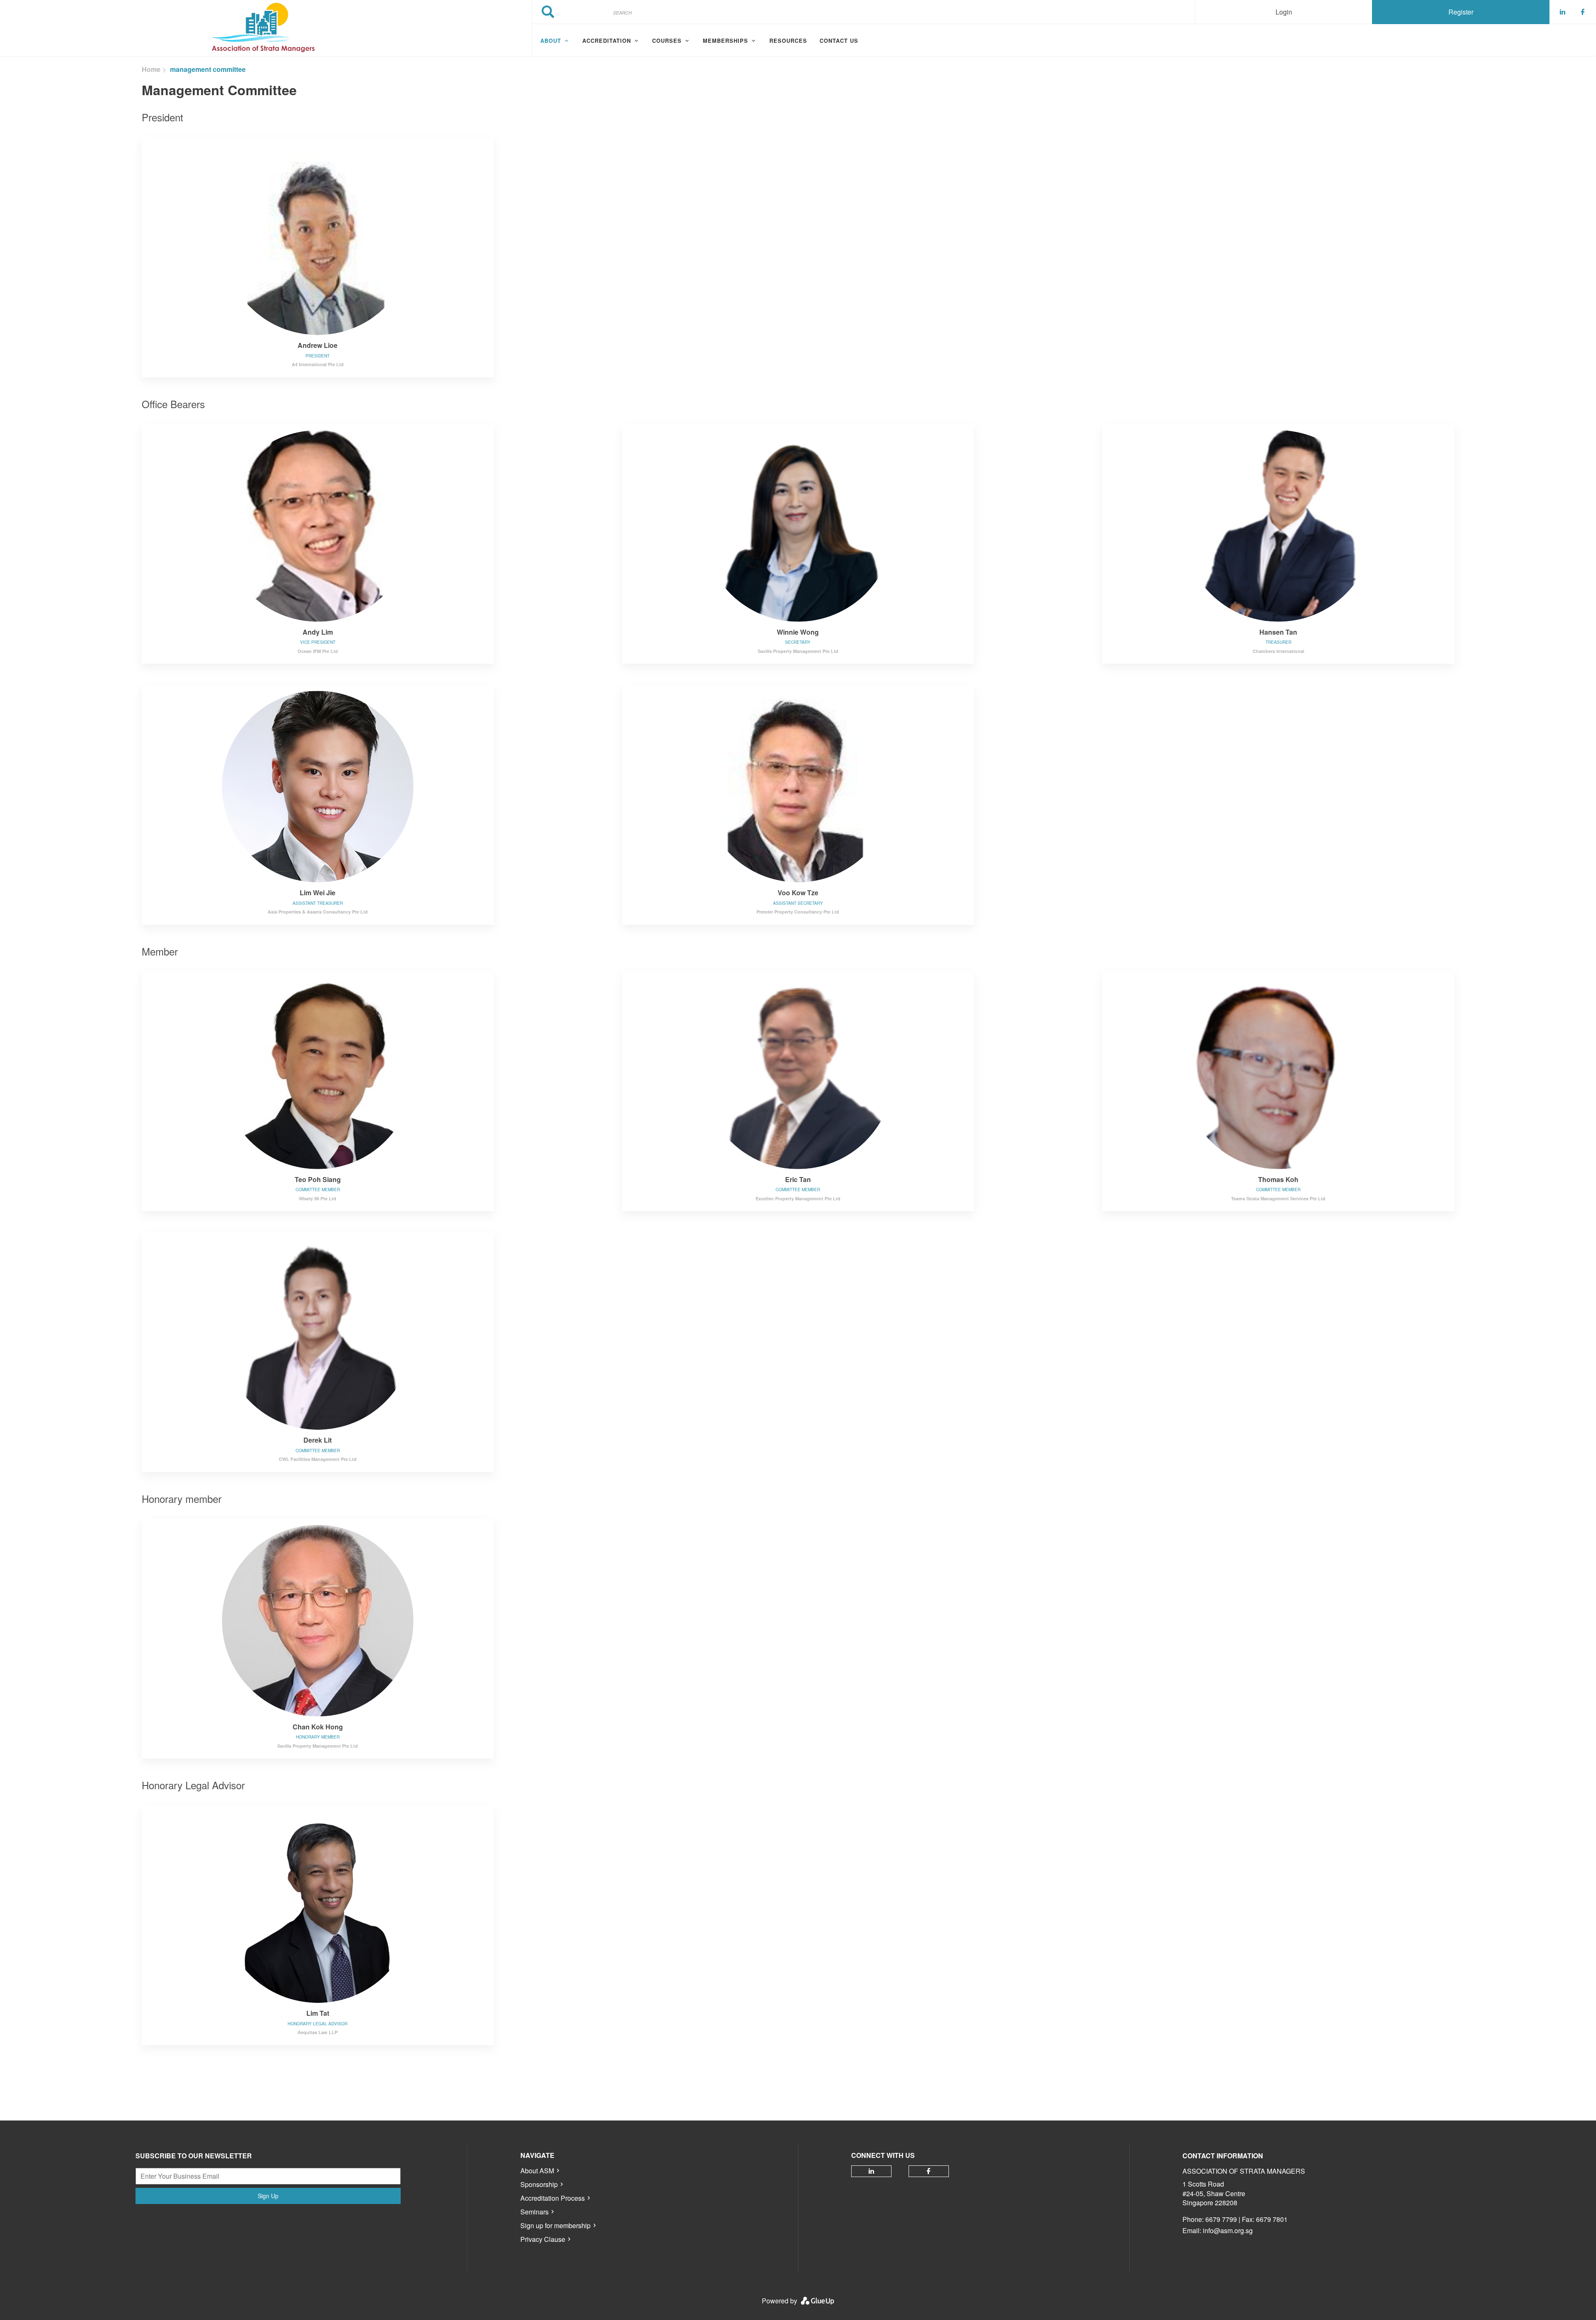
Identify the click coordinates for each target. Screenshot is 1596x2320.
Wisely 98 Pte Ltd (318, 1198)
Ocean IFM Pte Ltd (318, 651)
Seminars (534, 2212)
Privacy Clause (543, 2239)
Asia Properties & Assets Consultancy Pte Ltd (318, 912)
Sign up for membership (555, 2225)
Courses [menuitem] (667, 41)
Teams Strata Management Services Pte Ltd (1278, 1198)
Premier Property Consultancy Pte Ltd (798, 912)
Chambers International (1278, 651)
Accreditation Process (553, 2198)
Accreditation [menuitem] (607, 41)
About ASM (537, 2171)
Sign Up (268, 2196)
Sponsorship (539, 2184)
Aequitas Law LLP (318, 2032)
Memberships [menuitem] (725, 41)
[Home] (266, 28)
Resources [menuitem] (788, 41)
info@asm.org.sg (1228, 2230)
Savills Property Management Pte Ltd (798, 651)
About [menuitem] (551, 41)
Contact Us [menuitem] (839, 41)
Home (151, 69)
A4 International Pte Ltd (318, 364)
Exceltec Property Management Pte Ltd (798, 1198)
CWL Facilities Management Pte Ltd (318, 1459)
